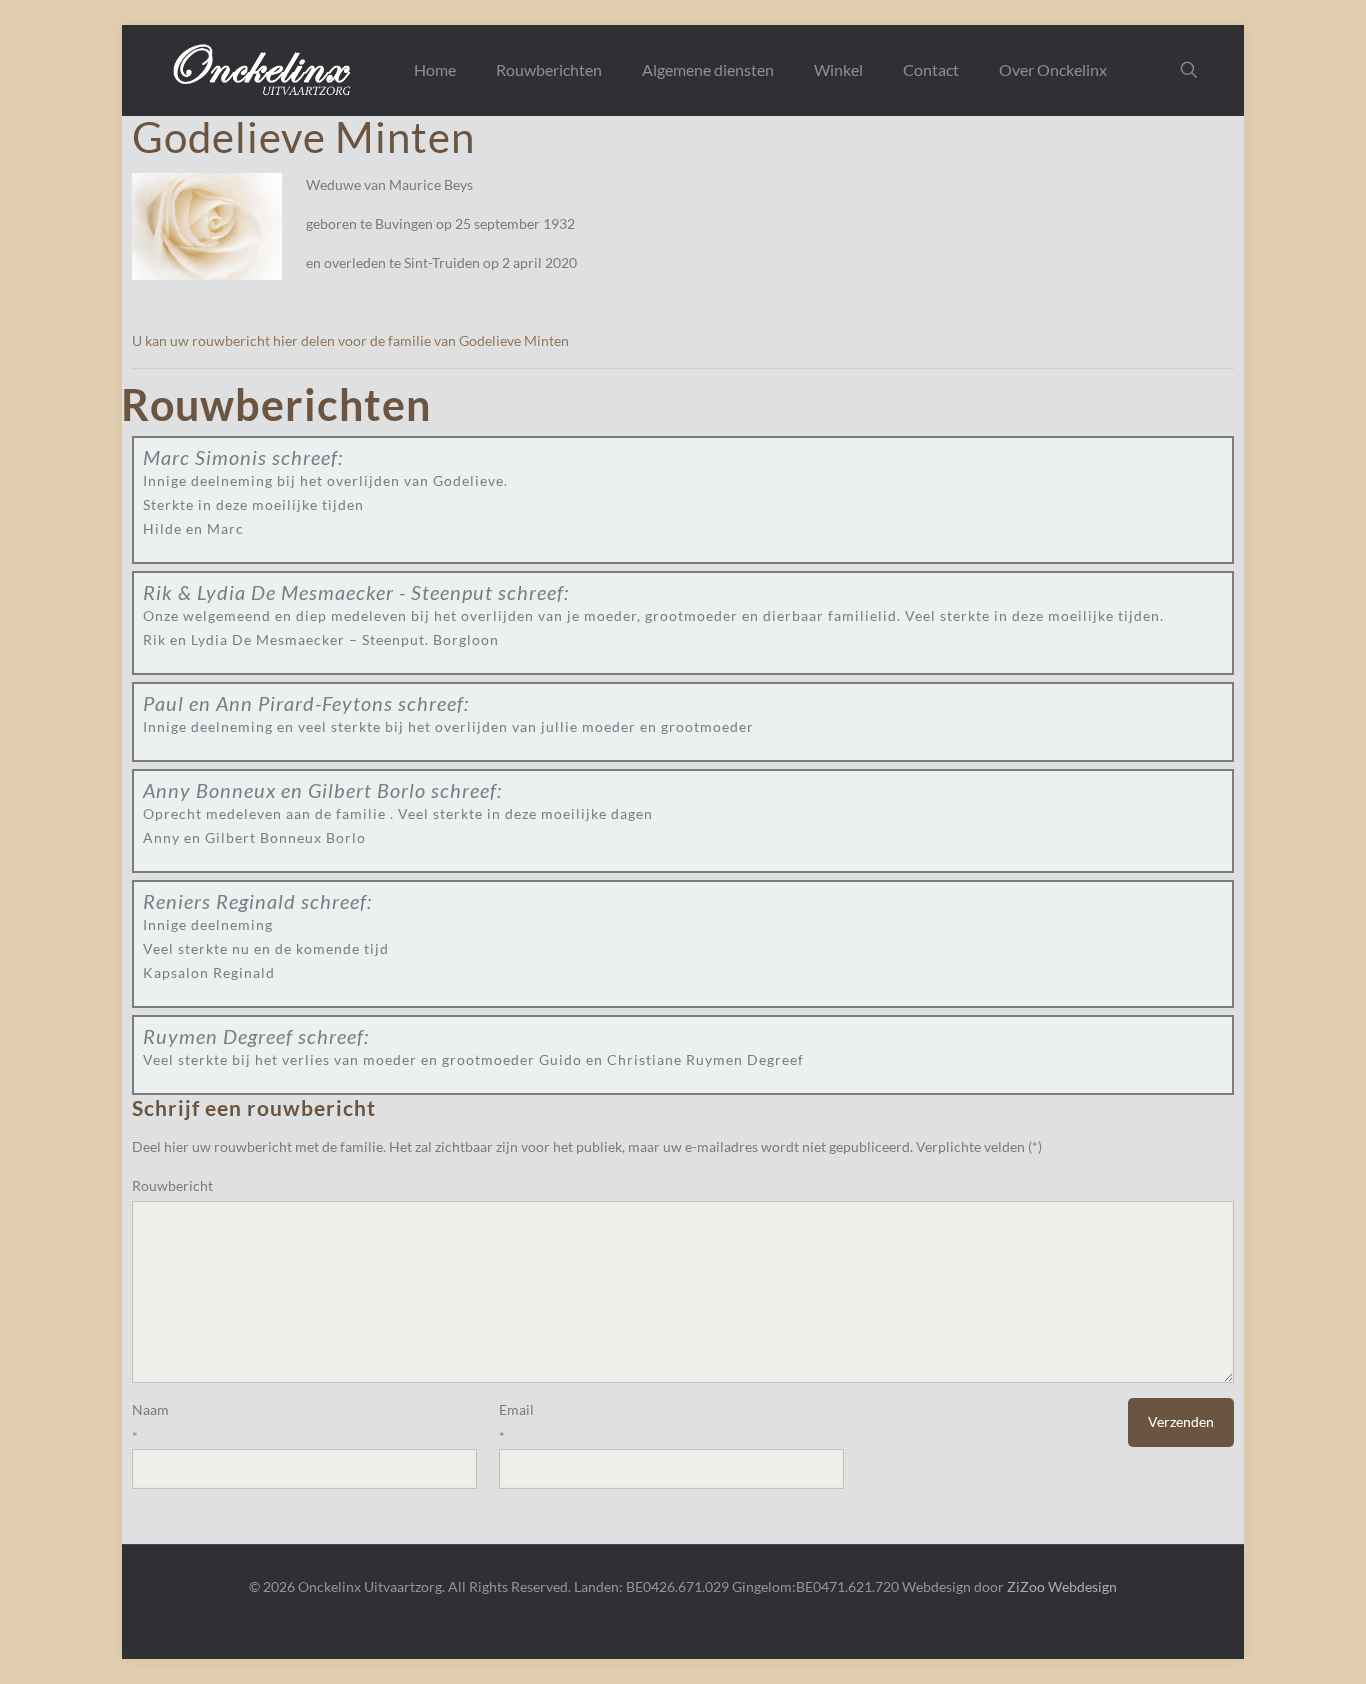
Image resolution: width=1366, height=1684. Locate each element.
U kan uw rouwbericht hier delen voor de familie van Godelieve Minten (350, 340)
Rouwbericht (172, 1185)
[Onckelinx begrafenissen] (264, 70)
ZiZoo (1026, 1586)
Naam (150, 1409)
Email (516, 1409)
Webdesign (1082, 1586)
